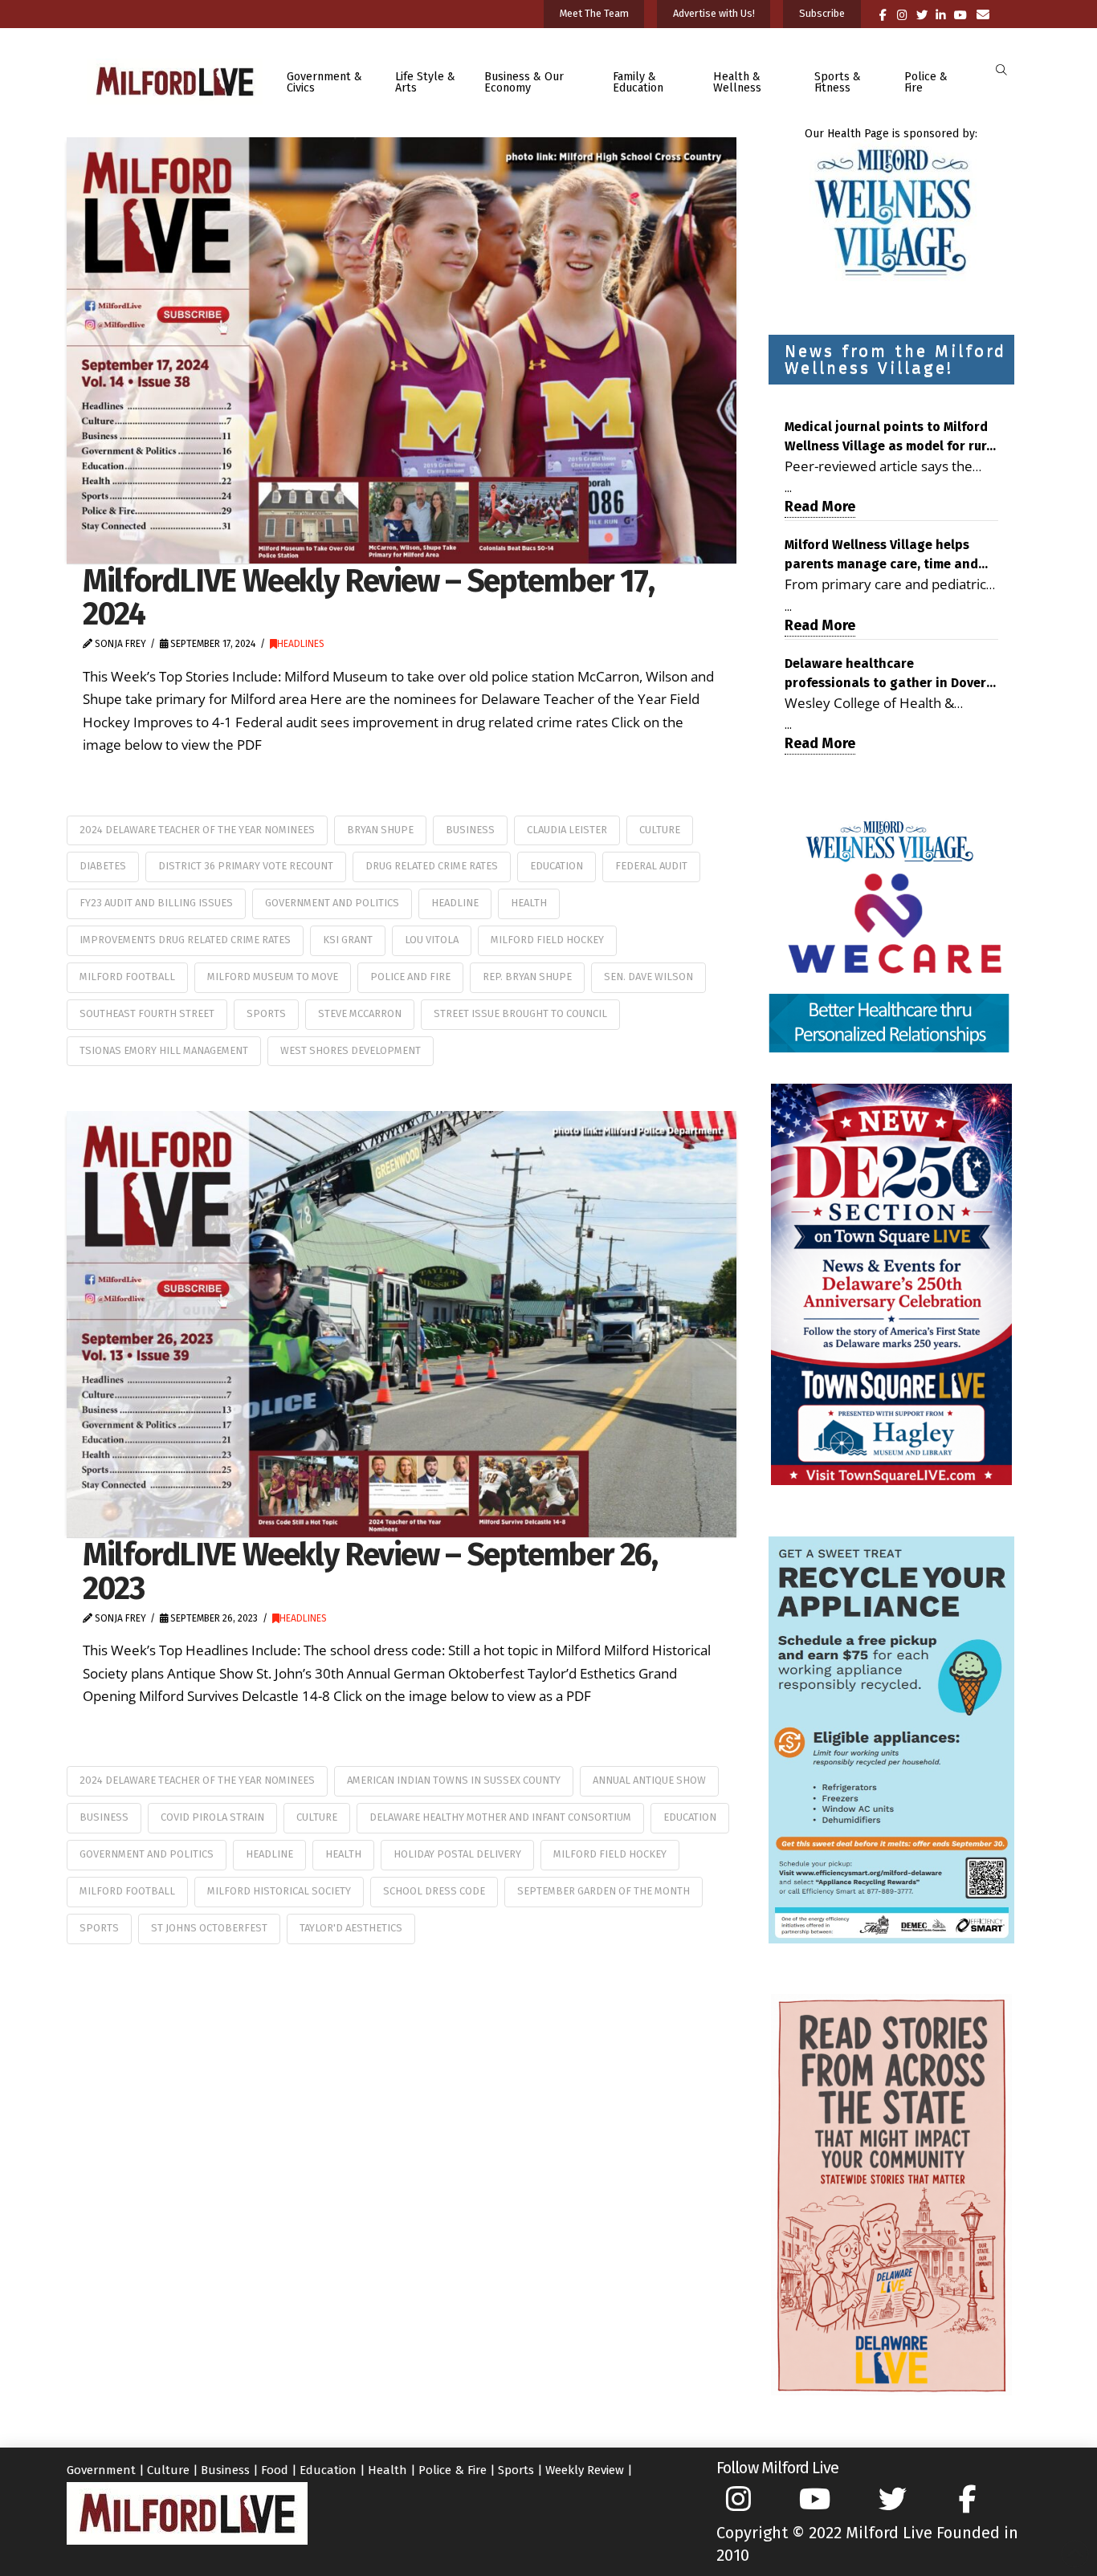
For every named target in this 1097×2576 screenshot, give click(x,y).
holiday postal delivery (457, 1854)
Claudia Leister (567, 830)
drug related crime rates (432, 866)
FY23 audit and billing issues (156, 903)
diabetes (103, 866)
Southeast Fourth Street (147, 1013)
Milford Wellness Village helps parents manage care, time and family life (881, 555)
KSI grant (348, 940)
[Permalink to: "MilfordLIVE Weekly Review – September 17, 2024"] (402, 350)
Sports (516, 2470)
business (470, 830)
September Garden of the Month (604, 1891)
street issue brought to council (520, 1013)
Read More (820, 507)
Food (275, 2470)
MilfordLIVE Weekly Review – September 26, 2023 (370, 1571)
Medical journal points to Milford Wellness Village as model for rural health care (891, 437)
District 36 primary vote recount (246, 866)
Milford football (127, 977)
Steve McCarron (360, 1013)
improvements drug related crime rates (185, 940)
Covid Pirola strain (212, 1817)
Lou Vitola (432, 940)
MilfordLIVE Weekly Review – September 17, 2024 (369, 597)
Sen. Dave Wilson (648, 977)
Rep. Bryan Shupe (527, 977)
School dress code (434, 1891)
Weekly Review (585, 2470)
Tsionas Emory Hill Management (164, 1050)
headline (455, 903)
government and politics (332, 903)
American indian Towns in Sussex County (454, 1780)
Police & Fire (453, 2470)
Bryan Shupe (380, 830)
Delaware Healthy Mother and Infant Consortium (500, 1817)
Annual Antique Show (649, 1780)
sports (266, 1013)
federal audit (651, 866)
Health (387, 2470)
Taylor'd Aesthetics (351, 1928)
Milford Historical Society (279, 1891)
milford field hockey (547, 940)
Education (557, 866)
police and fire (410, 977)
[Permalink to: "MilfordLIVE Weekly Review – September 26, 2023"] (402, 1324)
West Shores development (351, 1050)
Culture (660, 830)
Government (101, 2470)
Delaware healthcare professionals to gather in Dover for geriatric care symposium (885, 674)
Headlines (301, 644)
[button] (1001, 70)
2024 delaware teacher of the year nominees (197, 830)
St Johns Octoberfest (209, 1928)
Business (225, 2470)
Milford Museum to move (273, 977)
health (529, 903)
